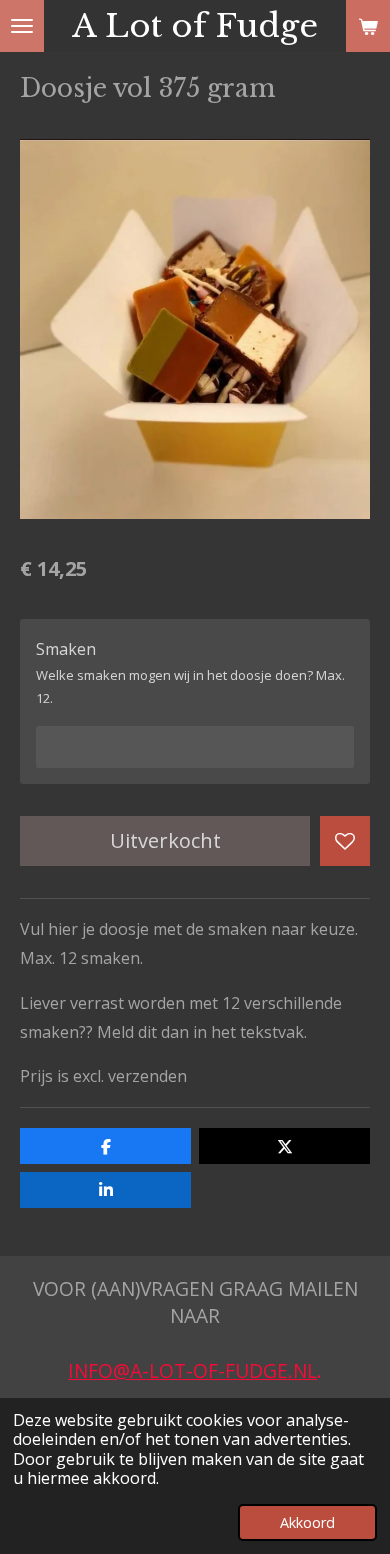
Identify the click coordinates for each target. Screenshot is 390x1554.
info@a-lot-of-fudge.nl (192, 1370)
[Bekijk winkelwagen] (368, 26)
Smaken (66, 649)
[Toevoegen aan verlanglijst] (345, 841)
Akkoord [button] (307, 1522)
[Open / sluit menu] (22, 26)
